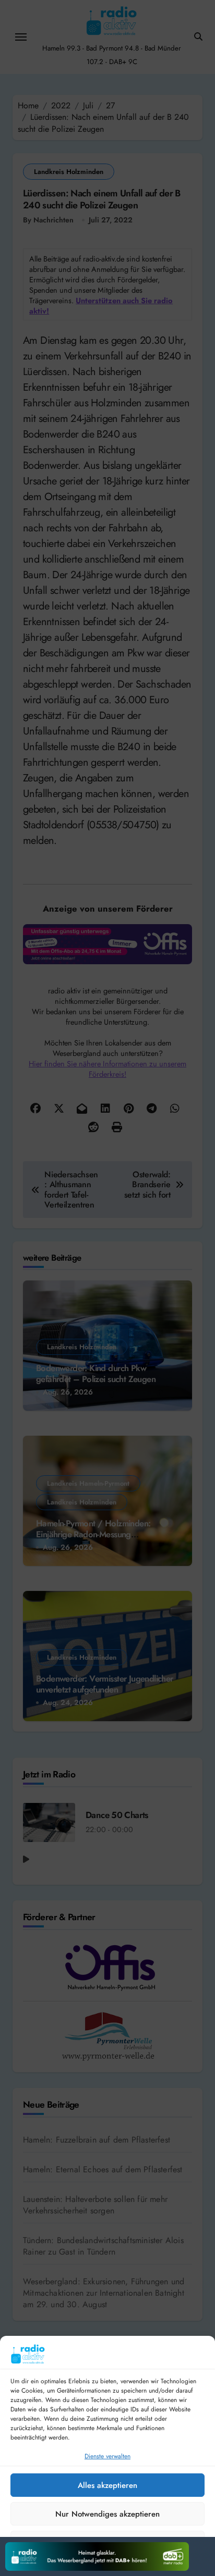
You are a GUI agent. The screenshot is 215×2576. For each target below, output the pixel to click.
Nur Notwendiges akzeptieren (107, 2514)
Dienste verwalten (107, 2456)
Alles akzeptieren (107, 2485)
